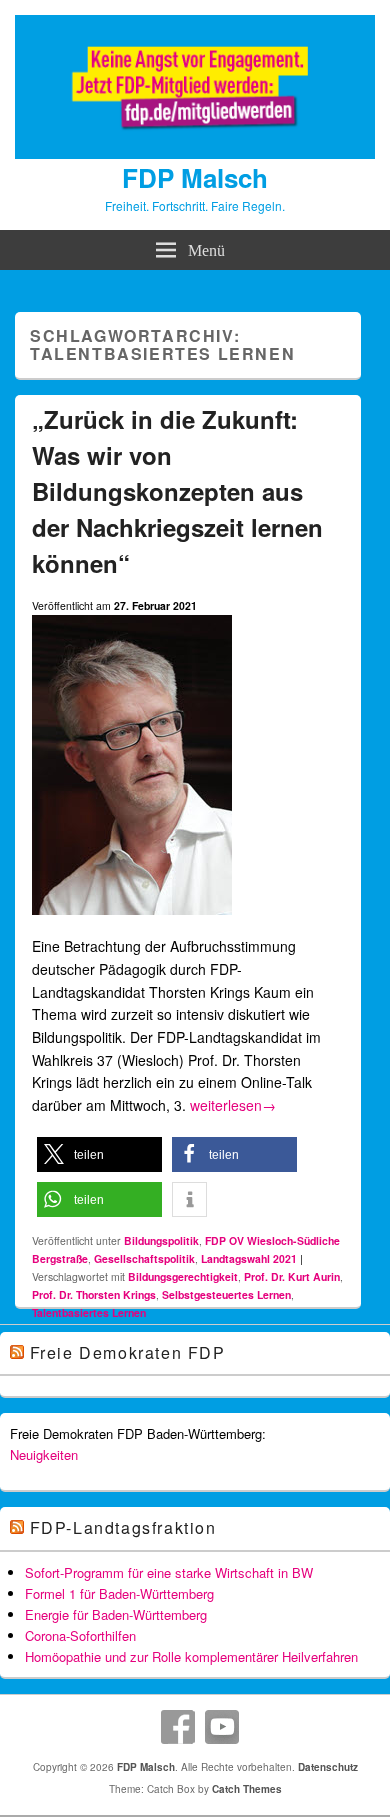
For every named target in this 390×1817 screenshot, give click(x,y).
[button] (99, 1154)
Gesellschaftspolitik (144, 1258)
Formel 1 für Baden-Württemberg (119, 1593)
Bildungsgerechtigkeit (183, 1276)
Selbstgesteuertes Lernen (226, 1294)
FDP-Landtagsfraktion (123, 1527)
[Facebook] (178, 1727)
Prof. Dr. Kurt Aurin (292, 1276)
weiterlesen (233, 1105)
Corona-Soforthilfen (80, 1635)
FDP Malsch (195, 177)
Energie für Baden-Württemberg (116, 1614)
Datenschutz (328, 1767)
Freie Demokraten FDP (128, 1352)
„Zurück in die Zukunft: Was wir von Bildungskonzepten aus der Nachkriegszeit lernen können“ (177, 491)
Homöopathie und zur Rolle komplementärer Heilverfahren (191, 1656)
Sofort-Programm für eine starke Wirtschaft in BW (169, 1572)
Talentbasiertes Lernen (89, 1312)
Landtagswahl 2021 (249, 1258)
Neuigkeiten (44, 1454)
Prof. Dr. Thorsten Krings (94, 1294)
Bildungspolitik (161, 1240)
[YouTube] (222, 1727)
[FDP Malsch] (195, 153)
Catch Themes (247, 1789)
